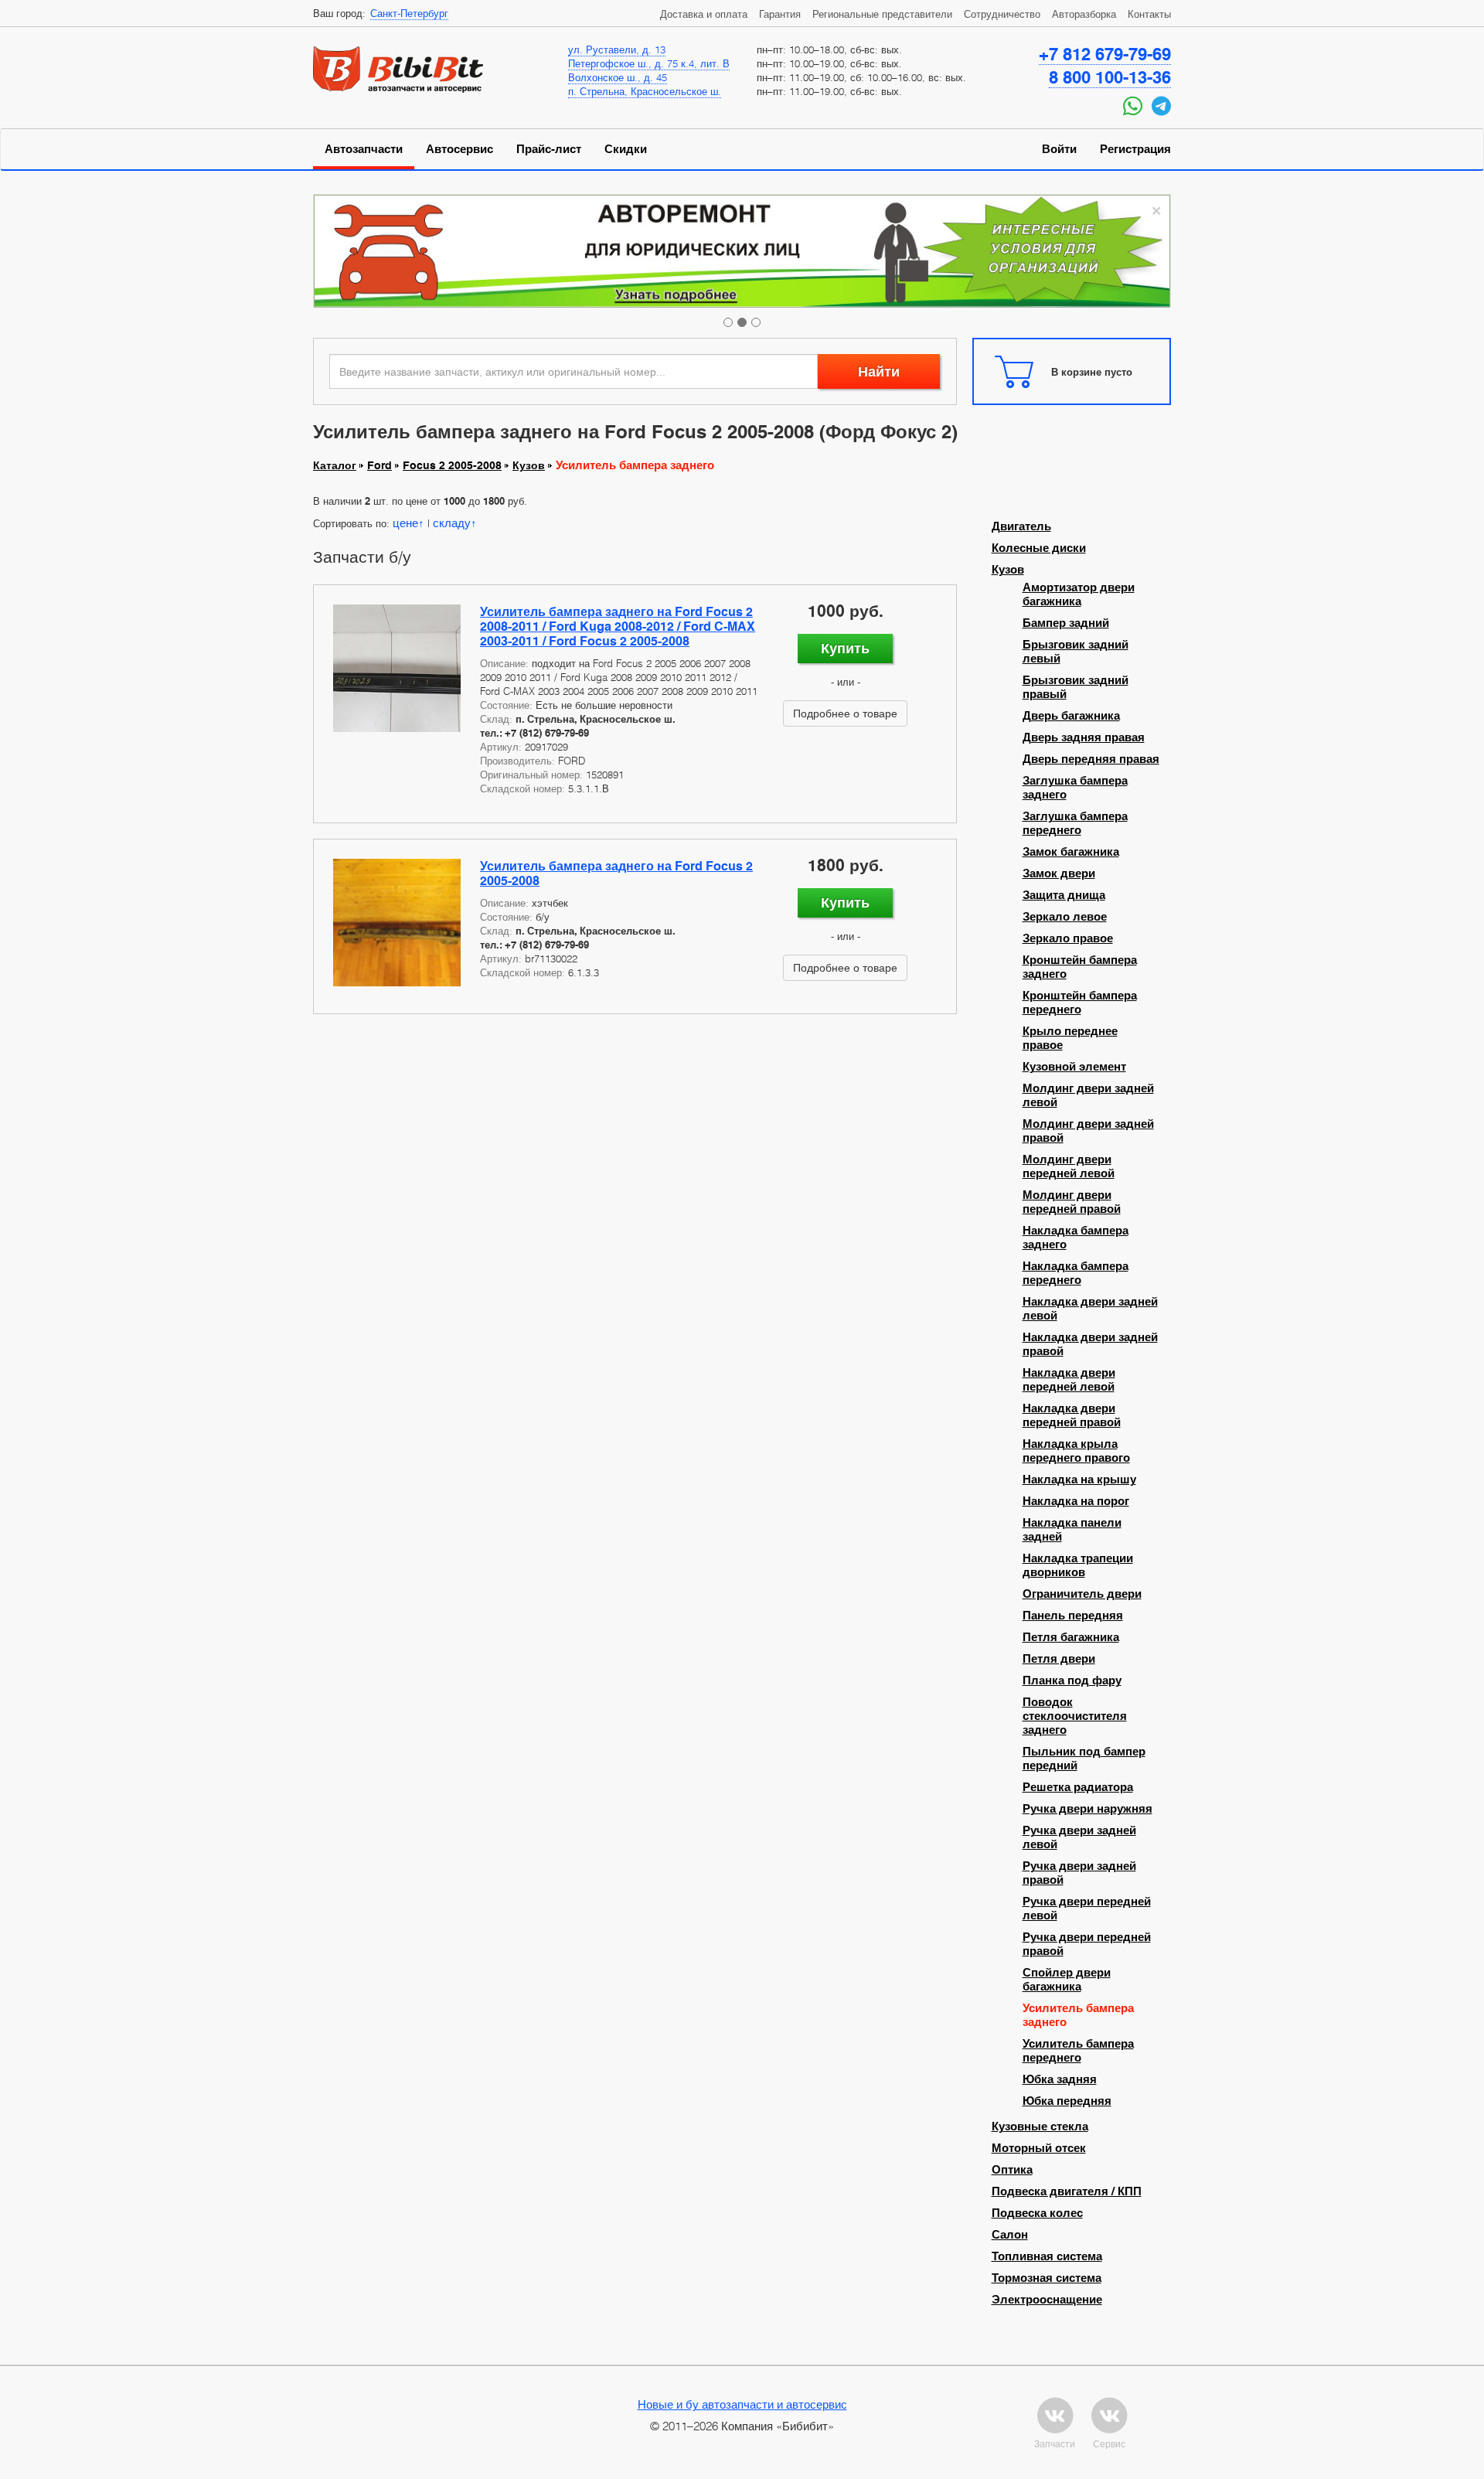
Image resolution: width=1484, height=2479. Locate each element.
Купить (845, 648)
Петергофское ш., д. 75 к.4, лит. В (649, 63)
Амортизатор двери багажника (1079, 594)
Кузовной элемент (1074, 1067)
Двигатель (1021, 526)
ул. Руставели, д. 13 (617, 49)
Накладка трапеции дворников (1078, 1565)
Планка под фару (1072, 1680)
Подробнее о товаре (845, 713)
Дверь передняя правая (1091, 759)
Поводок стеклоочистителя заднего (1075, 1716)
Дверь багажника (1071, 716)
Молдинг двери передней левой (1069, 1166)
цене (405, 523)
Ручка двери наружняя (1087, 1809)
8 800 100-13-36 (1110, 77)
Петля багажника (1071, 1637)
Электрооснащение (1047, 2300)
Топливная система (1047, 2256)
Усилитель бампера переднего (1078, 2051)
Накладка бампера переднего (1076, 1273)
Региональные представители (882, 14)
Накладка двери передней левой (1069, 1380)
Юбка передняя (1067, 2101)
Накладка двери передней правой (1072, 1415)
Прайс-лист (549, 149)
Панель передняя (1073, 1616)
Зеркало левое (1065, 917)
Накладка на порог (1076, 1501)
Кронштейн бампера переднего (1080, 1003)
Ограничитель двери (1082, 1594)
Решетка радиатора (1078, 1787)
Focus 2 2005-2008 (452, 465)
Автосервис (459, 149)
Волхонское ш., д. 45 (618, 77)
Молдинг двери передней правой (1072, 1202)
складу (452, 523)
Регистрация (1135, 149)
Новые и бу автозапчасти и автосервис (742, 2404)
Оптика (1012, 2170)
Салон (1010, 2235)
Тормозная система (1047, 2278)
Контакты (1149, 14)
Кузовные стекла (1040, 2127)
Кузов (529, 465)
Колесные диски (1039, 548)
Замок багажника (1071, 852)
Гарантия (780, 14)
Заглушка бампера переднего (1075, 823)
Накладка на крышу (1079, 1480)
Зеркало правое (1068, 938)
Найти (879, 371)
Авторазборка (1084, 14)
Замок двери (1059, 873)
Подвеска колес (1037, 2213)
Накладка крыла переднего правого (1076, 1451)
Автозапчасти (364, 149)
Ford (380, 465)
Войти (1059, 149)
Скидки (626, 149)
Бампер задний (1066, 623)
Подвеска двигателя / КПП (1067, 2191)
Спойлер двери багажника (1067, 1980)
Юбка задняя (1060, 2079)
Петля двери (1059, 1659)
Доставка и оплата (704, 14)
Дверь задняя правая (1084, 737)
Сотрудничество (1002, 14)
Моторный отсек (1039, 2148)
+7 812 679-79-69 (1105, 54)
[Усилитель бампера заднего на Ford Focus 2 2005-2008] (397, 923)
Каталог (335, 465)
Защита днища (1064, 895)
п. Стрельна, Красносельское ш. (645, 91)
